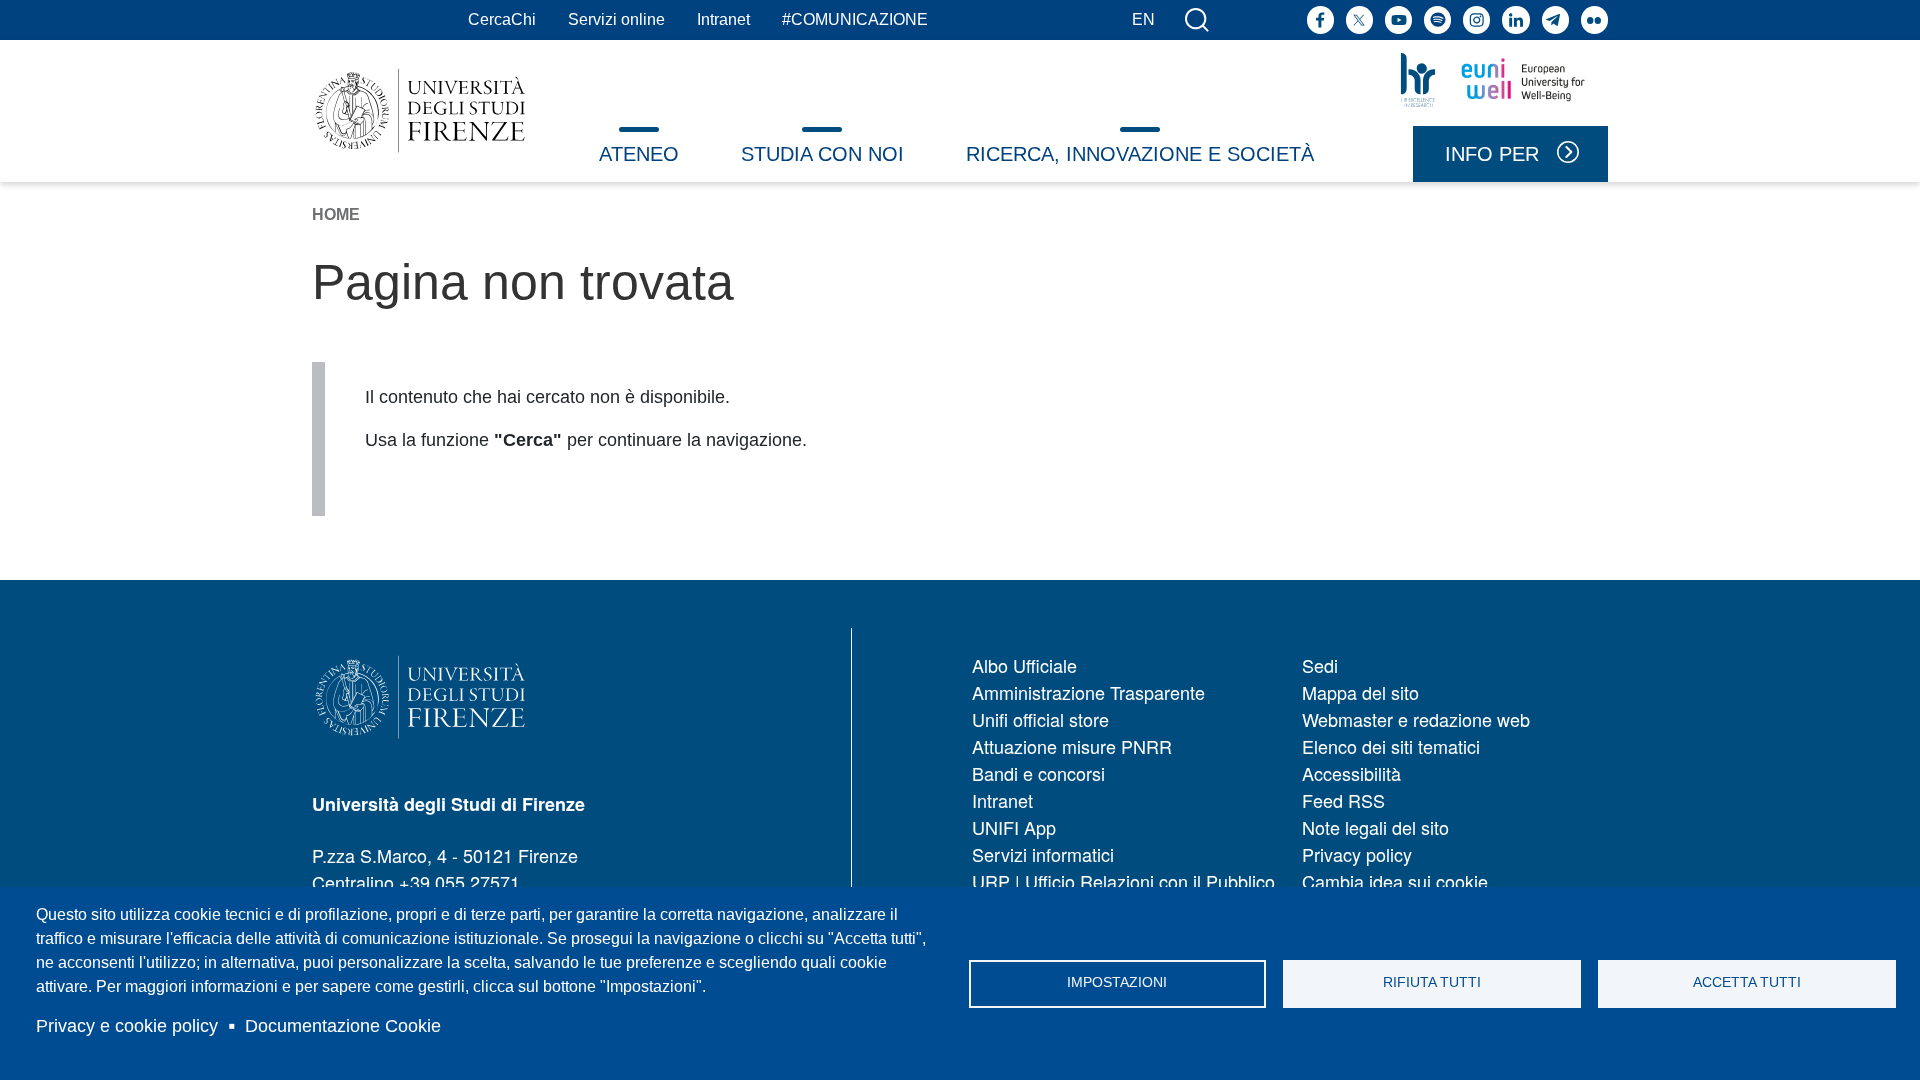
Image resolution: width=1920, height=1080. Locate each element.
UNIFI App (1014, 827)
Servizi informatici (1043, 854)
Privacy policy (1357, 854)
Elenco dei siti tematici (1391, 746)
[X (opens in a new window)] (1359, 19)
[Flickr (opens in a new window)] (1594, 19)
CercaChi (502, 19)
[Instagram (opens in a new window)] (1476, 19)
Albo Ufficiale (1024, 665)
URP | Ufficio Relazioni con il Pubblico (1123, 881)
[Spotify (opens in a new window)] (1437, 19)
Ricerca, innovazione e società (1140, 154)
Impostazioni (1117, 982)
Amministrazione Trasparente (1088, 692)
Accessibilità (1351, 773)
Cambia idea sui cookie (1395, 881)
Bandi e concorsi (1038, 773)
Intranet (723, 19)
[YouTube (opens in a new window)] (1398, 19)
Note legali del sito (1375, 827)
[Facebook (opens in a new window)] (1320, 19)
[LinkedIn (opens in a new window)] (1515, 19)
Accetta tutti (1747, 982)
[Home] (420, 110)
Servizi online (616, 19)
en (1143, 19)
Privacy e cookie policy (127, 1026)
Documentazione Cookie (343, 1026)
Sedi (1320, 665)
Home (336, 214)
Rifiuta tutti (1432, 982)
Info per (1492, 154)
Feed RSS (1343, 800)
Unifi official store (1040, 719)
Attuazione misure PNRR (1072, 746)
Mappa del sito (1360, 692)
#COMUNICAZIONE (855, 19)
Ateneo (639, 154)
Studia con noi (822, 154)
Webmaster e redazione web (1416, 719)
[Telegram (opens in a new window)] (1555, 19)
